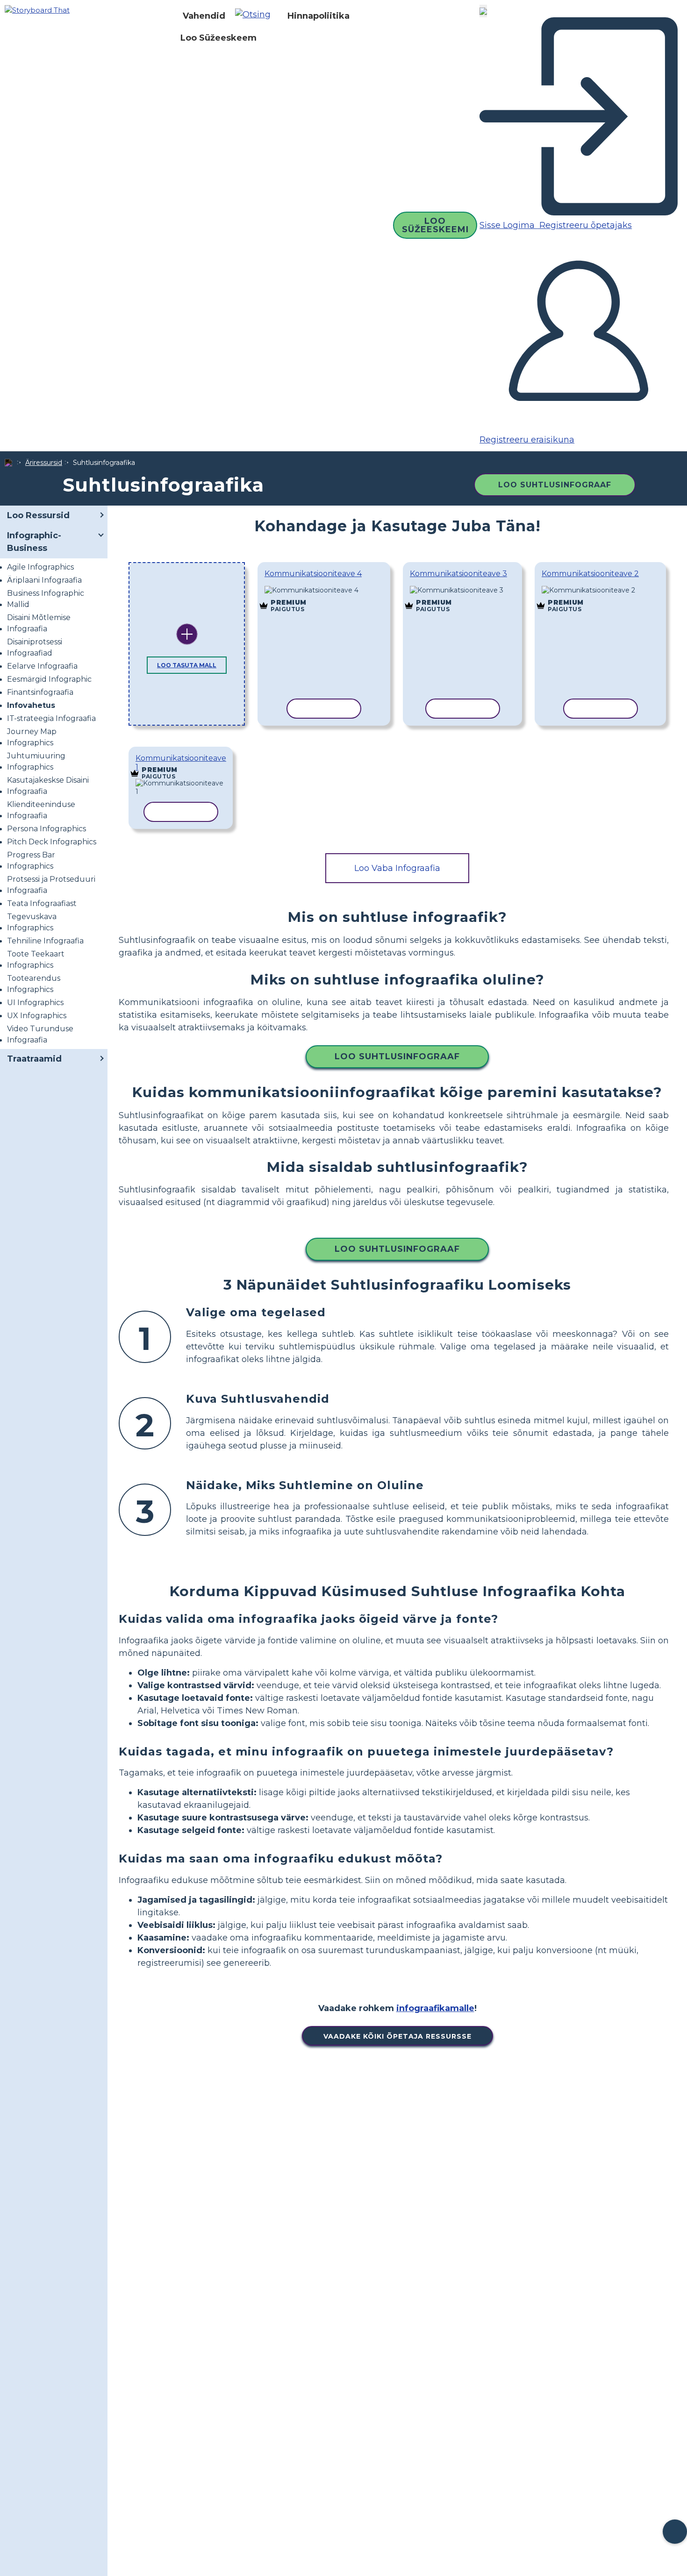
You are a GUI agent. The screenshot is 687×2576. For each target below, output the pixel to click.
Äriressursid (44, 463)
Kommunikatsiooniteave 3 (458, 574)
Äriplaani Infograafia (44, 580)
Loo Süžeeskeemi (435, 225)
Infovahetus (31, 705)
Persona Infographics (47, 829)
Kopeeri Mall (317, 591)
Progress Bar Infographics (31, 860)
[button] (256, 16)
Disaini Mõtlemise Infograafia (39, 623)
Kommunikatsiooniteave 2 (590, 574)
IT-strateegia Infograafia (51, 718)
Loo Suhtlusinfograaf (555, 485)
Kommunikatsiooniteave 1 (181, 763)
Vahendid (204, 16)
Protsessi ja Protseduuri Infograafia (51, 885)
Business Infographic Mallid (46, 599)
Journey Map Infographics (32, 737)
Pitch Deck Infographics (52, 842)
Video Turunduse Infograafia (40, 1034)
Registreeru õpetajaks (584, 225)
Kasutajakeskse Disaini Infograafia (48, 786)
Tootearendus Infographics (34, 984)
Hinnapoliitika (318, 16)
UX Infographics (37, 1016)
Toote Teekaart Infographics (36, 960)
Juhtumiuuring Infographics (36, 761)
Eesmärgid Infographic (49, 679)
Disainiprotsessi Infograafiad (35, 647)
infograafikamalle (435, 2008)
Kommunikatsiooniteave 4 (313, 574)
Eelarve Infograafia (42, 666)
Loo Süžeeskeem (218, 38)
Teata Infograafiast (42, 903)
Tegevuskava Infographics (32, 922)
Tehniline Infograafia (45, 941)
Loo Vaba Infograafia (397, 868)
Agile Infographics (40, 567)
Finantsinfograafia (40, 692)
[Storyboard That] (37, 10)
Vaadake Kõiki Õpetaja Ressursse (397, 2036)
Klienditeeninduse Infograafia (41, 810)
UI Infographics (35, 1003)
